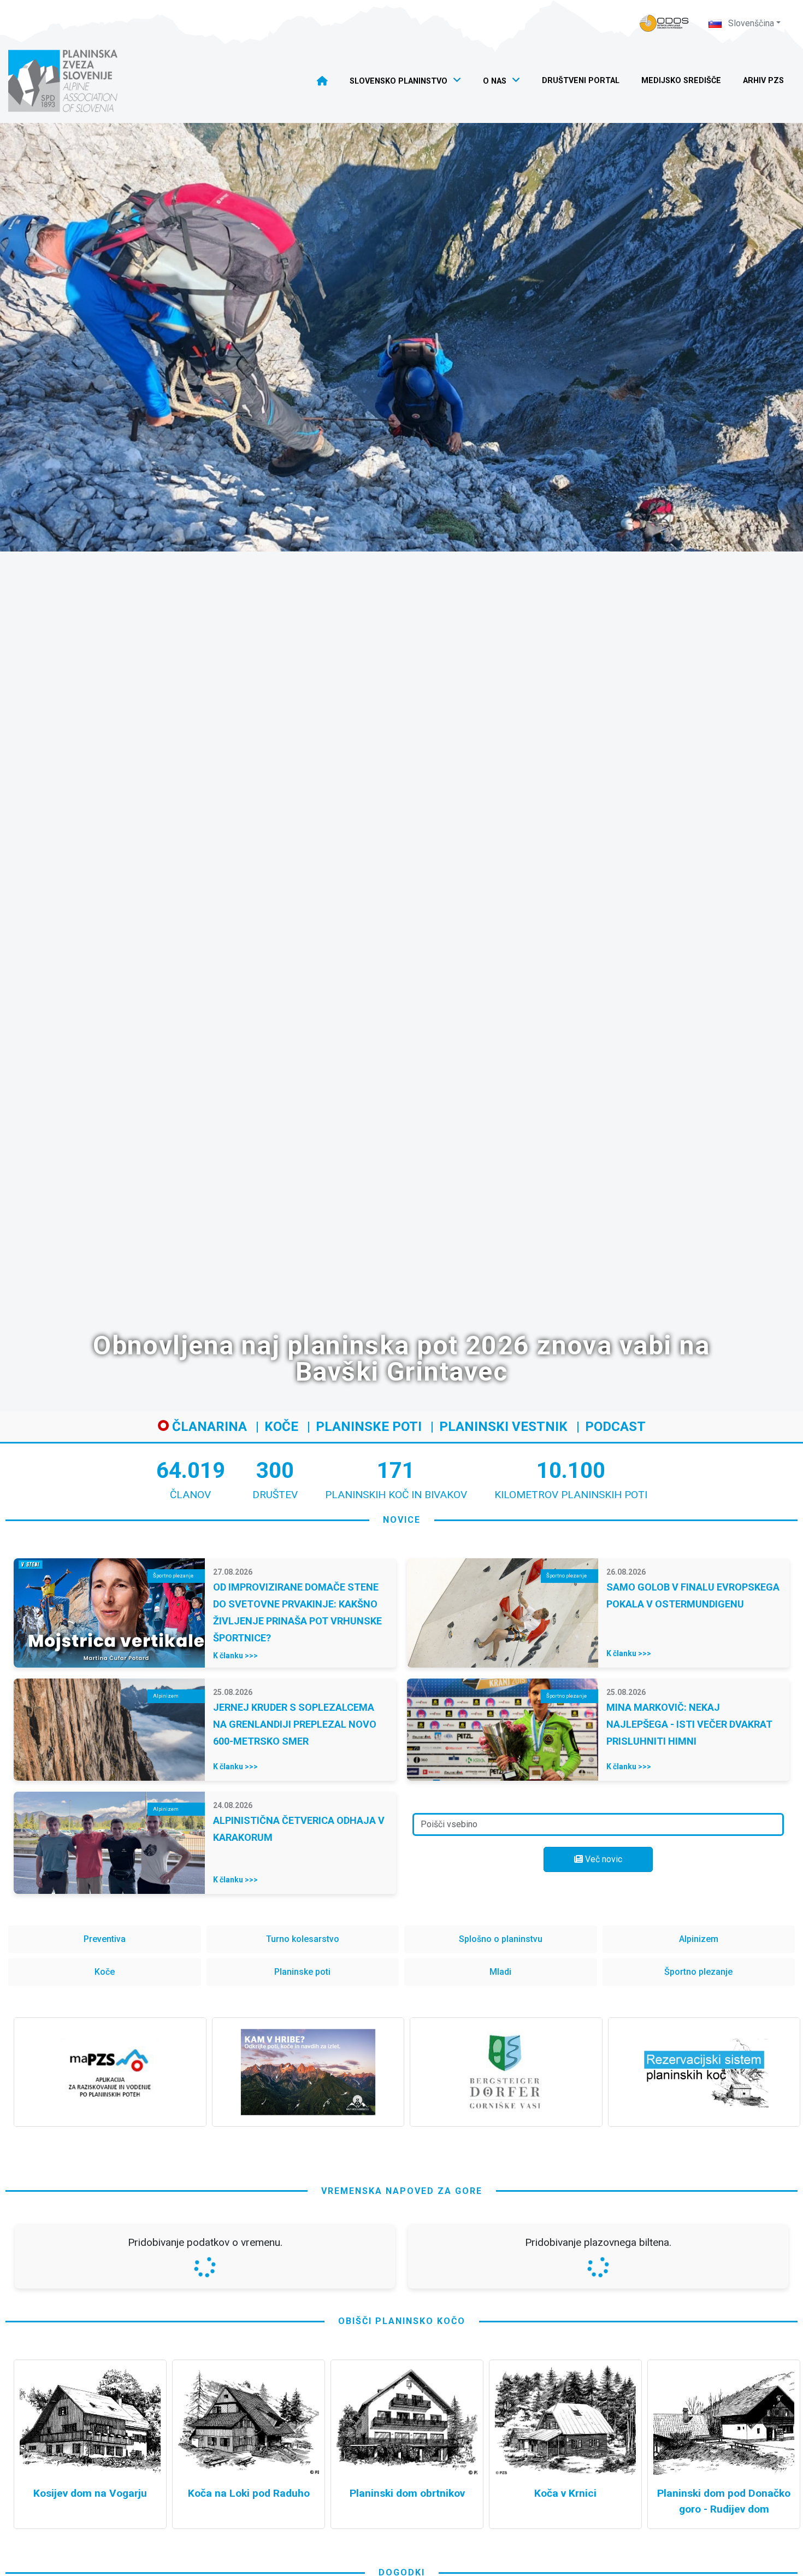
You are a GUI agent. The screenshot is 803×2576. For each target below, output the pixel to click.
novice (402, 1520)
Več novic (603, 1859)
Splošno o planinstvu (501, 1939)
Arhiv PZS (763, 81)
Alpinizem (699, 1939)
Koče (281, 1427)
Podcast (615, 1427)
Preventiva (105, 1939)
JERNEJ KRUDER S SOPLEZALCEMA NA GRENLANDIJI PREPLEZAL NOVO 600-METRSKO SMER (295, 1724)
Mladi (500, 1972)
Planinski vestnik (503, 1427)
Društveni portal (581, 81)
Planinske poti (369, 1427)
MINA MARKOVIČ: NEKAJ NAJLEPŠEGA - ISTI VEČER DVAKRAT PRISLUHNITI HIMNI (689, 1724)
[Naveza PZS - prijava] (664, 23)
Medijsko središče (681, 81)
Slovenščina (750, 23)
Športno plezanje (698, 1972)
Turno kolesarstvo (303, 1939)
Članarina (208, 1427)
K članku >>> (235, 1656)
